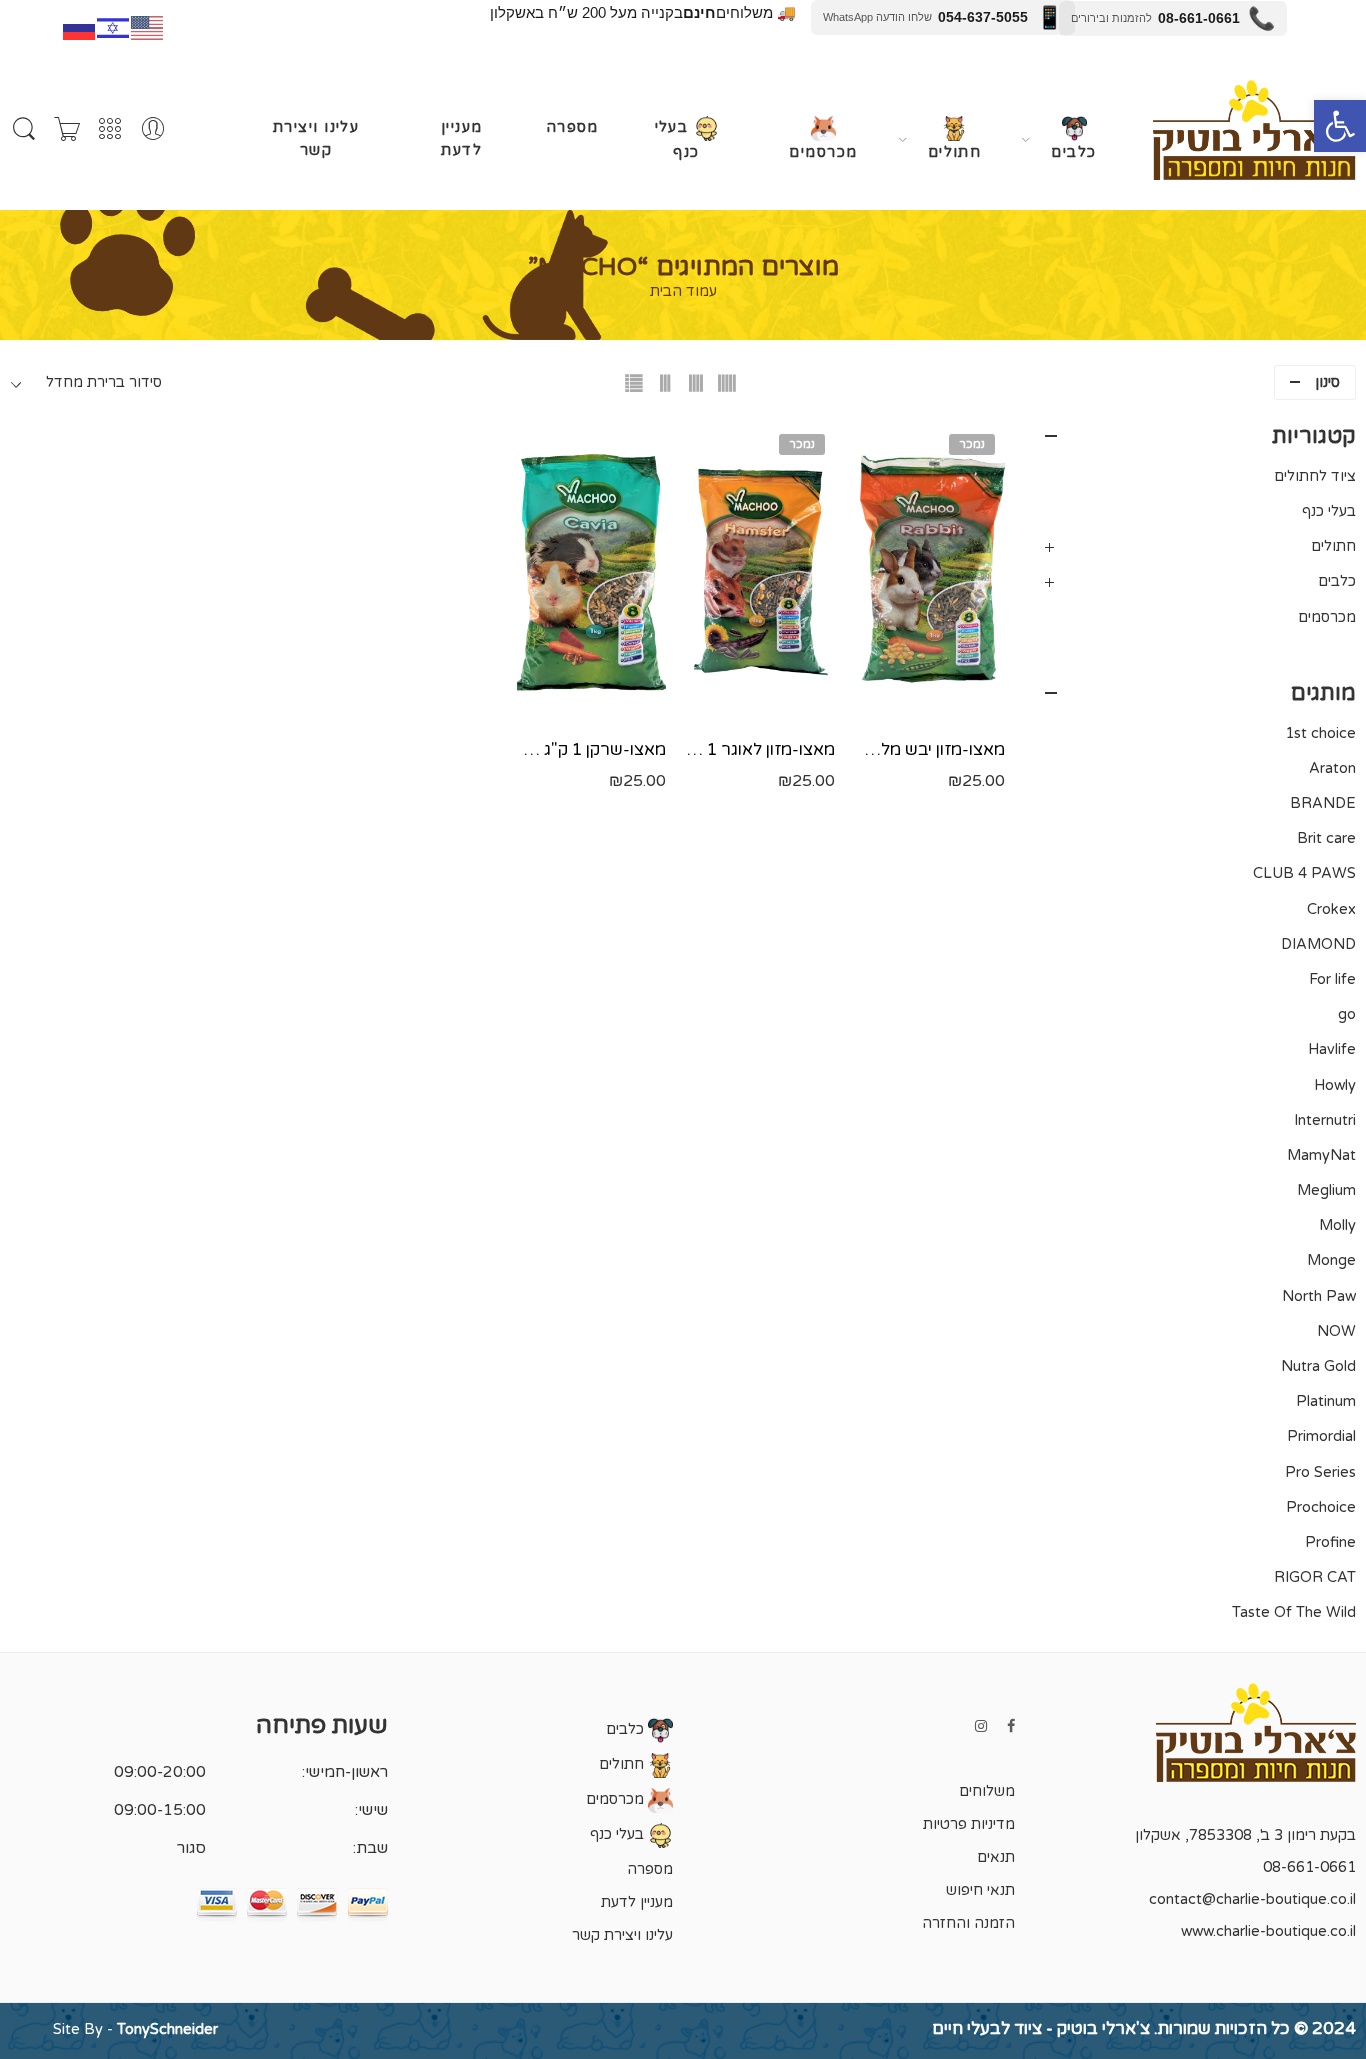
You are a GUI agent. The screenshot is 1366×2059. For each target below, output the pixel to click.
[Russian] (80, 26)
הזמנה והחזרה (968, 1923)
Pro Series (1320, 1472)
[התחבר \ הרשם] (153, 130)
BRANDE (1323, 803)
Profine (1330, 1542)
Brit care (1326, 838)
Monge (1331, 1260)
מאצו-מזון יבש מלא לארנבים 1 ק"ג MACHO (929, 750)
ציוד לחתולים (1315, 476)
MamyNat (1321, 1155)
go (1347, 1014)
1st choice (1320, 733)
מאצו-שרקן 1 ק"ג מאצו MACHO (591, 750)
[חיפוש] (24, 129)
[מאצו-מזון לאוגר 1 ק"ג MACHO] (760, 573)
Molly (1337, 1225)
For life (1332, 979)
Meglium (1326, 1190)
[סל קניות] (67, 130)
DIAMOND (1318, 944)
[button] (1340, 126)
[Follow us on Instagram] (981, 1726)
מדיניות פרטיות (969, 1824)
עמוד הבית (683, 292)
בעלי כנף (677, 140)
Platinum (1326, 1401)
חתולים (955, 152)
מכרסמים (823, 152)
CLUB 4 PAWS (1304, 873)
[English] (148, 26)
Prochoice (1321, 1507)
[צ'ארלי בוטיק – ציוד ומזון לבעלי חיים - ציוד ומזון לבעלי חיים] (1254, 130)
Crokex (1331, 909)
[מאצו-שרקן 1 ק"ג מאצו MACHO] (591, 573)
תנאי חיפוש (980, 1890)
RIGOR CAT (1315, 1577)
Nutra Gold (1318, 1366)
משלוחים (987, 1791)
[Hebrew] (114, 26)
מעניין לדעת (462, 139)
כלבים (1073, 152)
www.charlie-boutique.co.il (1268, 1931)
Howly (1335, 1085)
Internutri (1325, 1120)
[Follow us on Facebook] (1011, 1726)
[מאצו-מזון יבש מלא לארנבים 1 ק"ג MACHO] (929, 573)
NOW (1336, 1331)
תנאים (996, 1857)
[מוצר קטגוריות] (110, 130)
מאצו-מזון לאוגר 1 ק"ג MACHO (760, 750)
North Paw (1319, 1296)
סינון (1327, 382)
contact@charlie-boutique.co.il (1252, 1899)
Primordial (1321, 1436)
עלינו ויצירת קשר (316, 139)
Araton (1332, 768)
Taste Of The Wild (1294, 1612)
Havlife (1332, 1049)
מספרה (572, 127)
